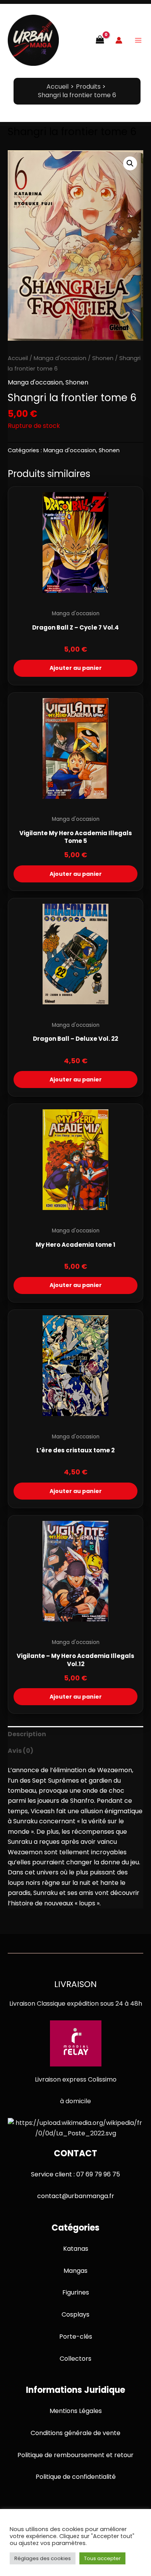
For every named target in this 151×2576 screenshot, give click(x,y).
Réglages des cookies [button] (43, 2558)
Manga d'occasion (60, 358)
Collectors (75, 2359)
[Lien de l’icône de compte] (119, 40)
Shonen (103, 358)
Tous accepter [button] (102, 2558)
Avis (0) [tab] (21, 1751)
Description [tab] (27, 1734)
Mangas (75, 2271)
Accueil (18, 358)
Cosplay (74, 2314)
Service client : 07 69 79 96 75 (75, 2174)
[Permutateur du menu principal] (138, 40)
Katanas (76, 2249)
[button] (130, 163)
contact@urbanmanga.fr (76, 2196)
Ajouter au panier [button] (76, 668)
